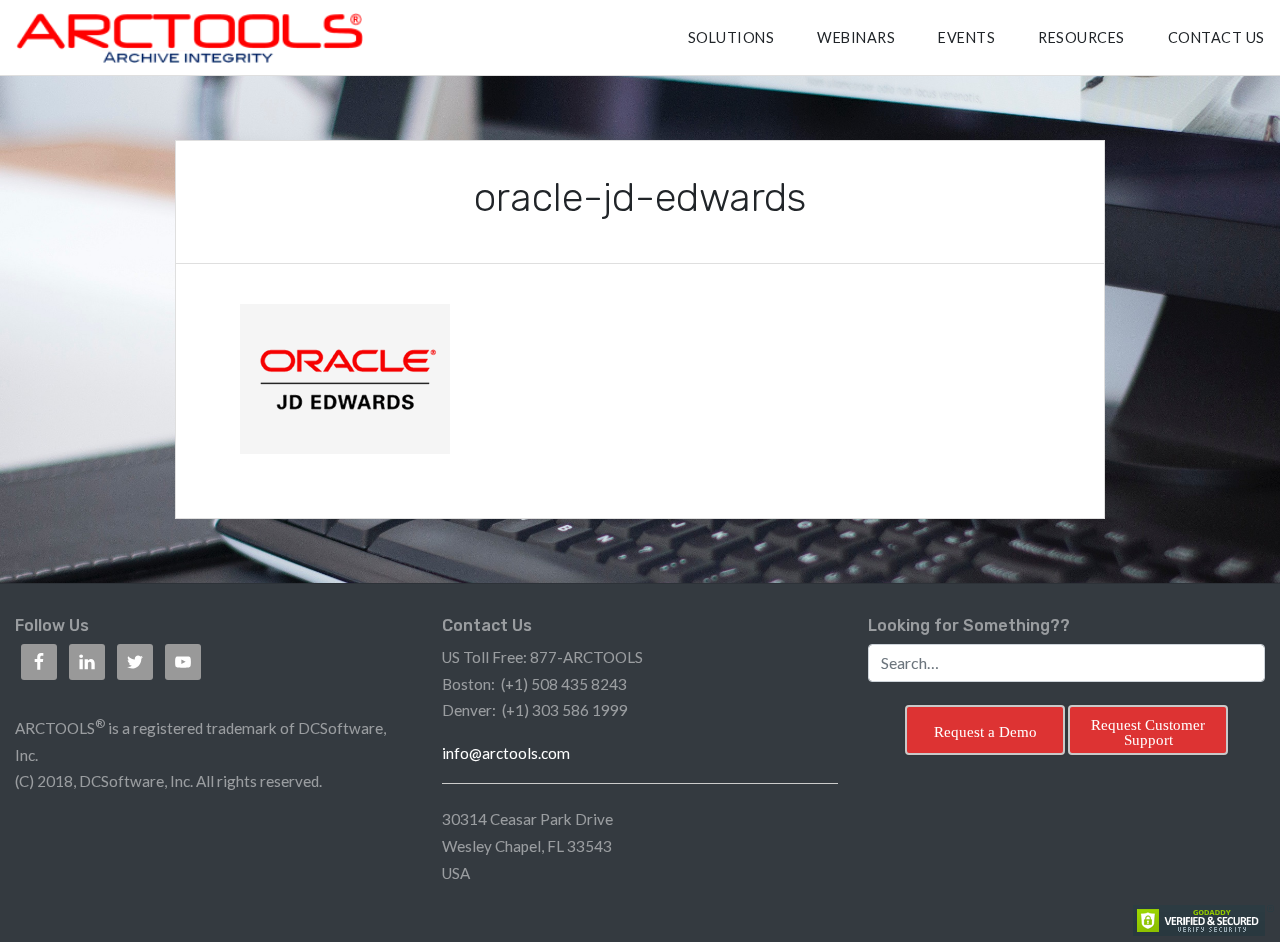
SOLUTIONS (731, 37)
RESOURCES (1081, 37)
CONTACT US (1216, 37)
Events (966, 37)
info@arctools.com (506, 753)
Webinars (856, 37)
